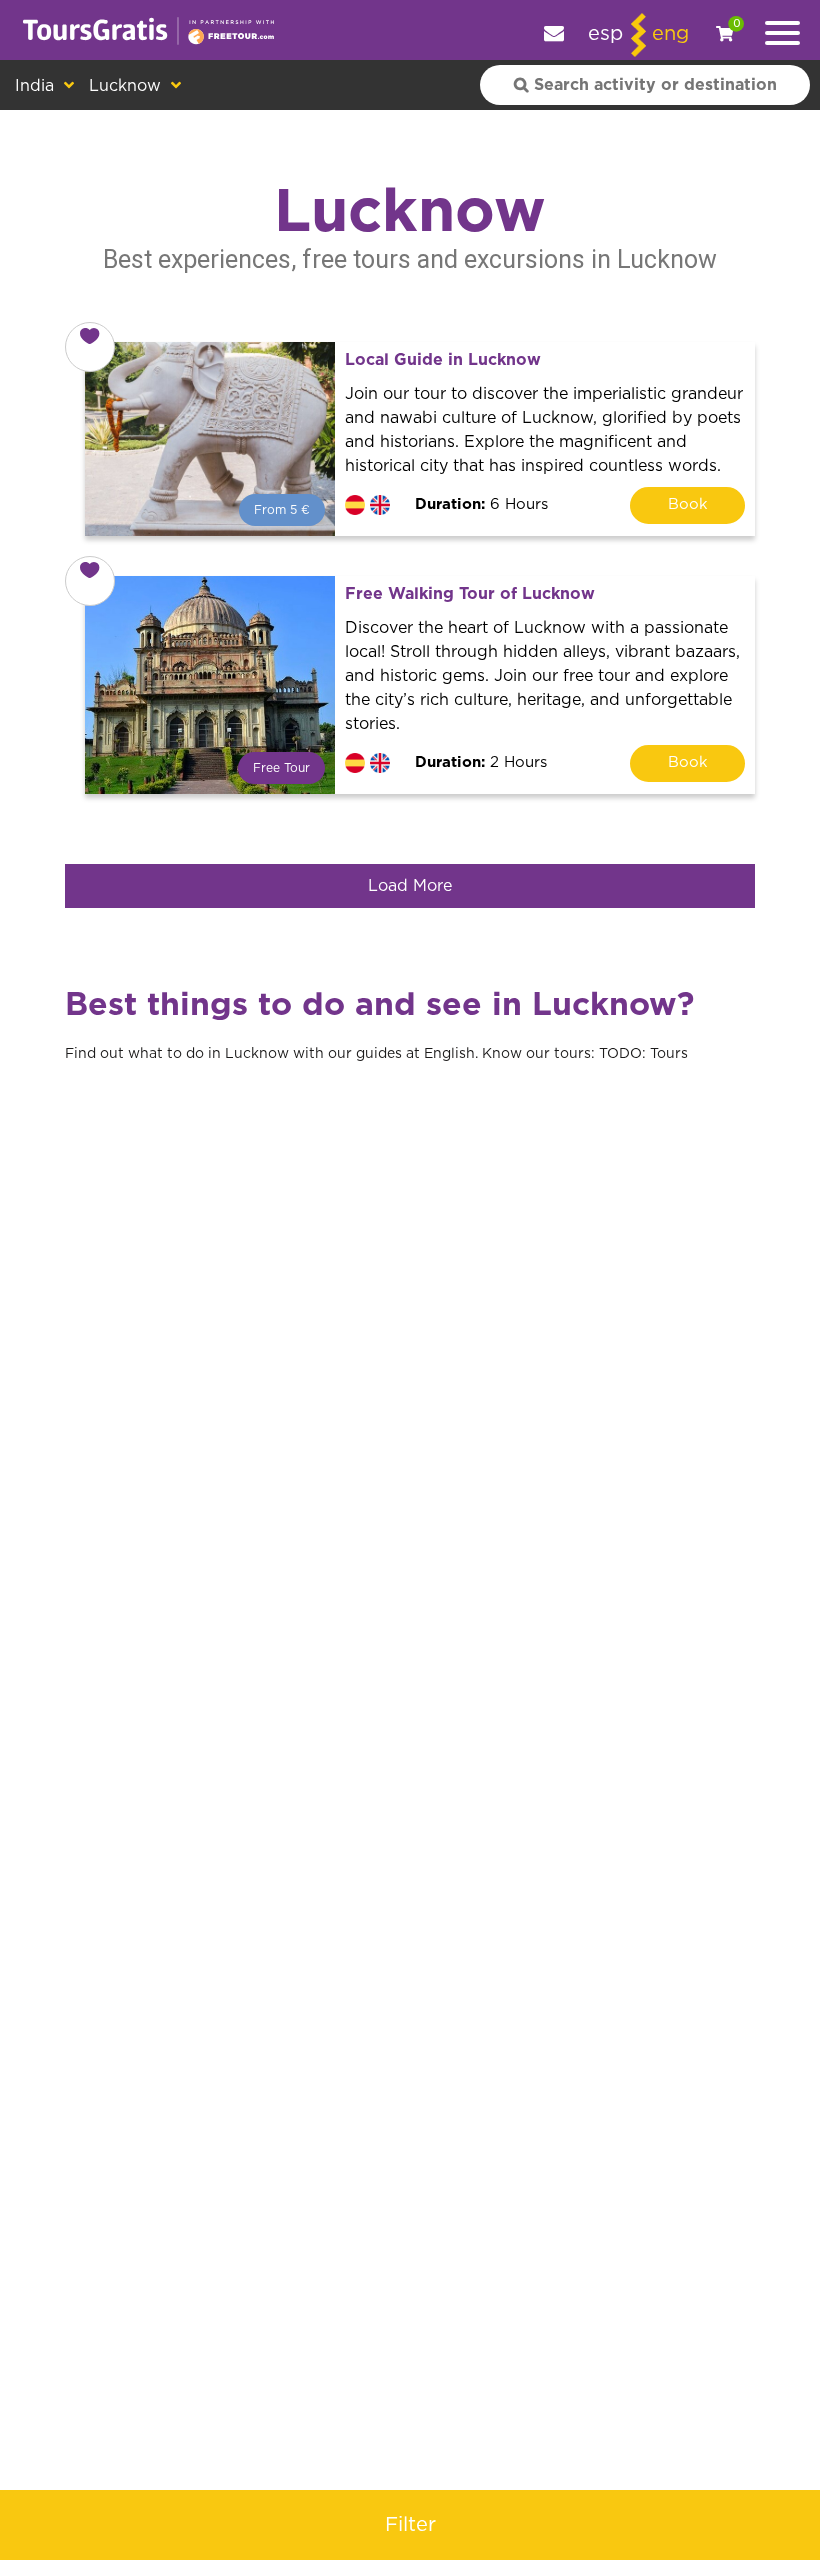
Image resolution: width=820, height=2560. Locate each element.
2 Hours (481, 762)
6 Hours (481, 504)
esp (605, 34)
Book (688, 504)
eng (670, 34)
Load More (410, 886)
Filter (410, 2525)
